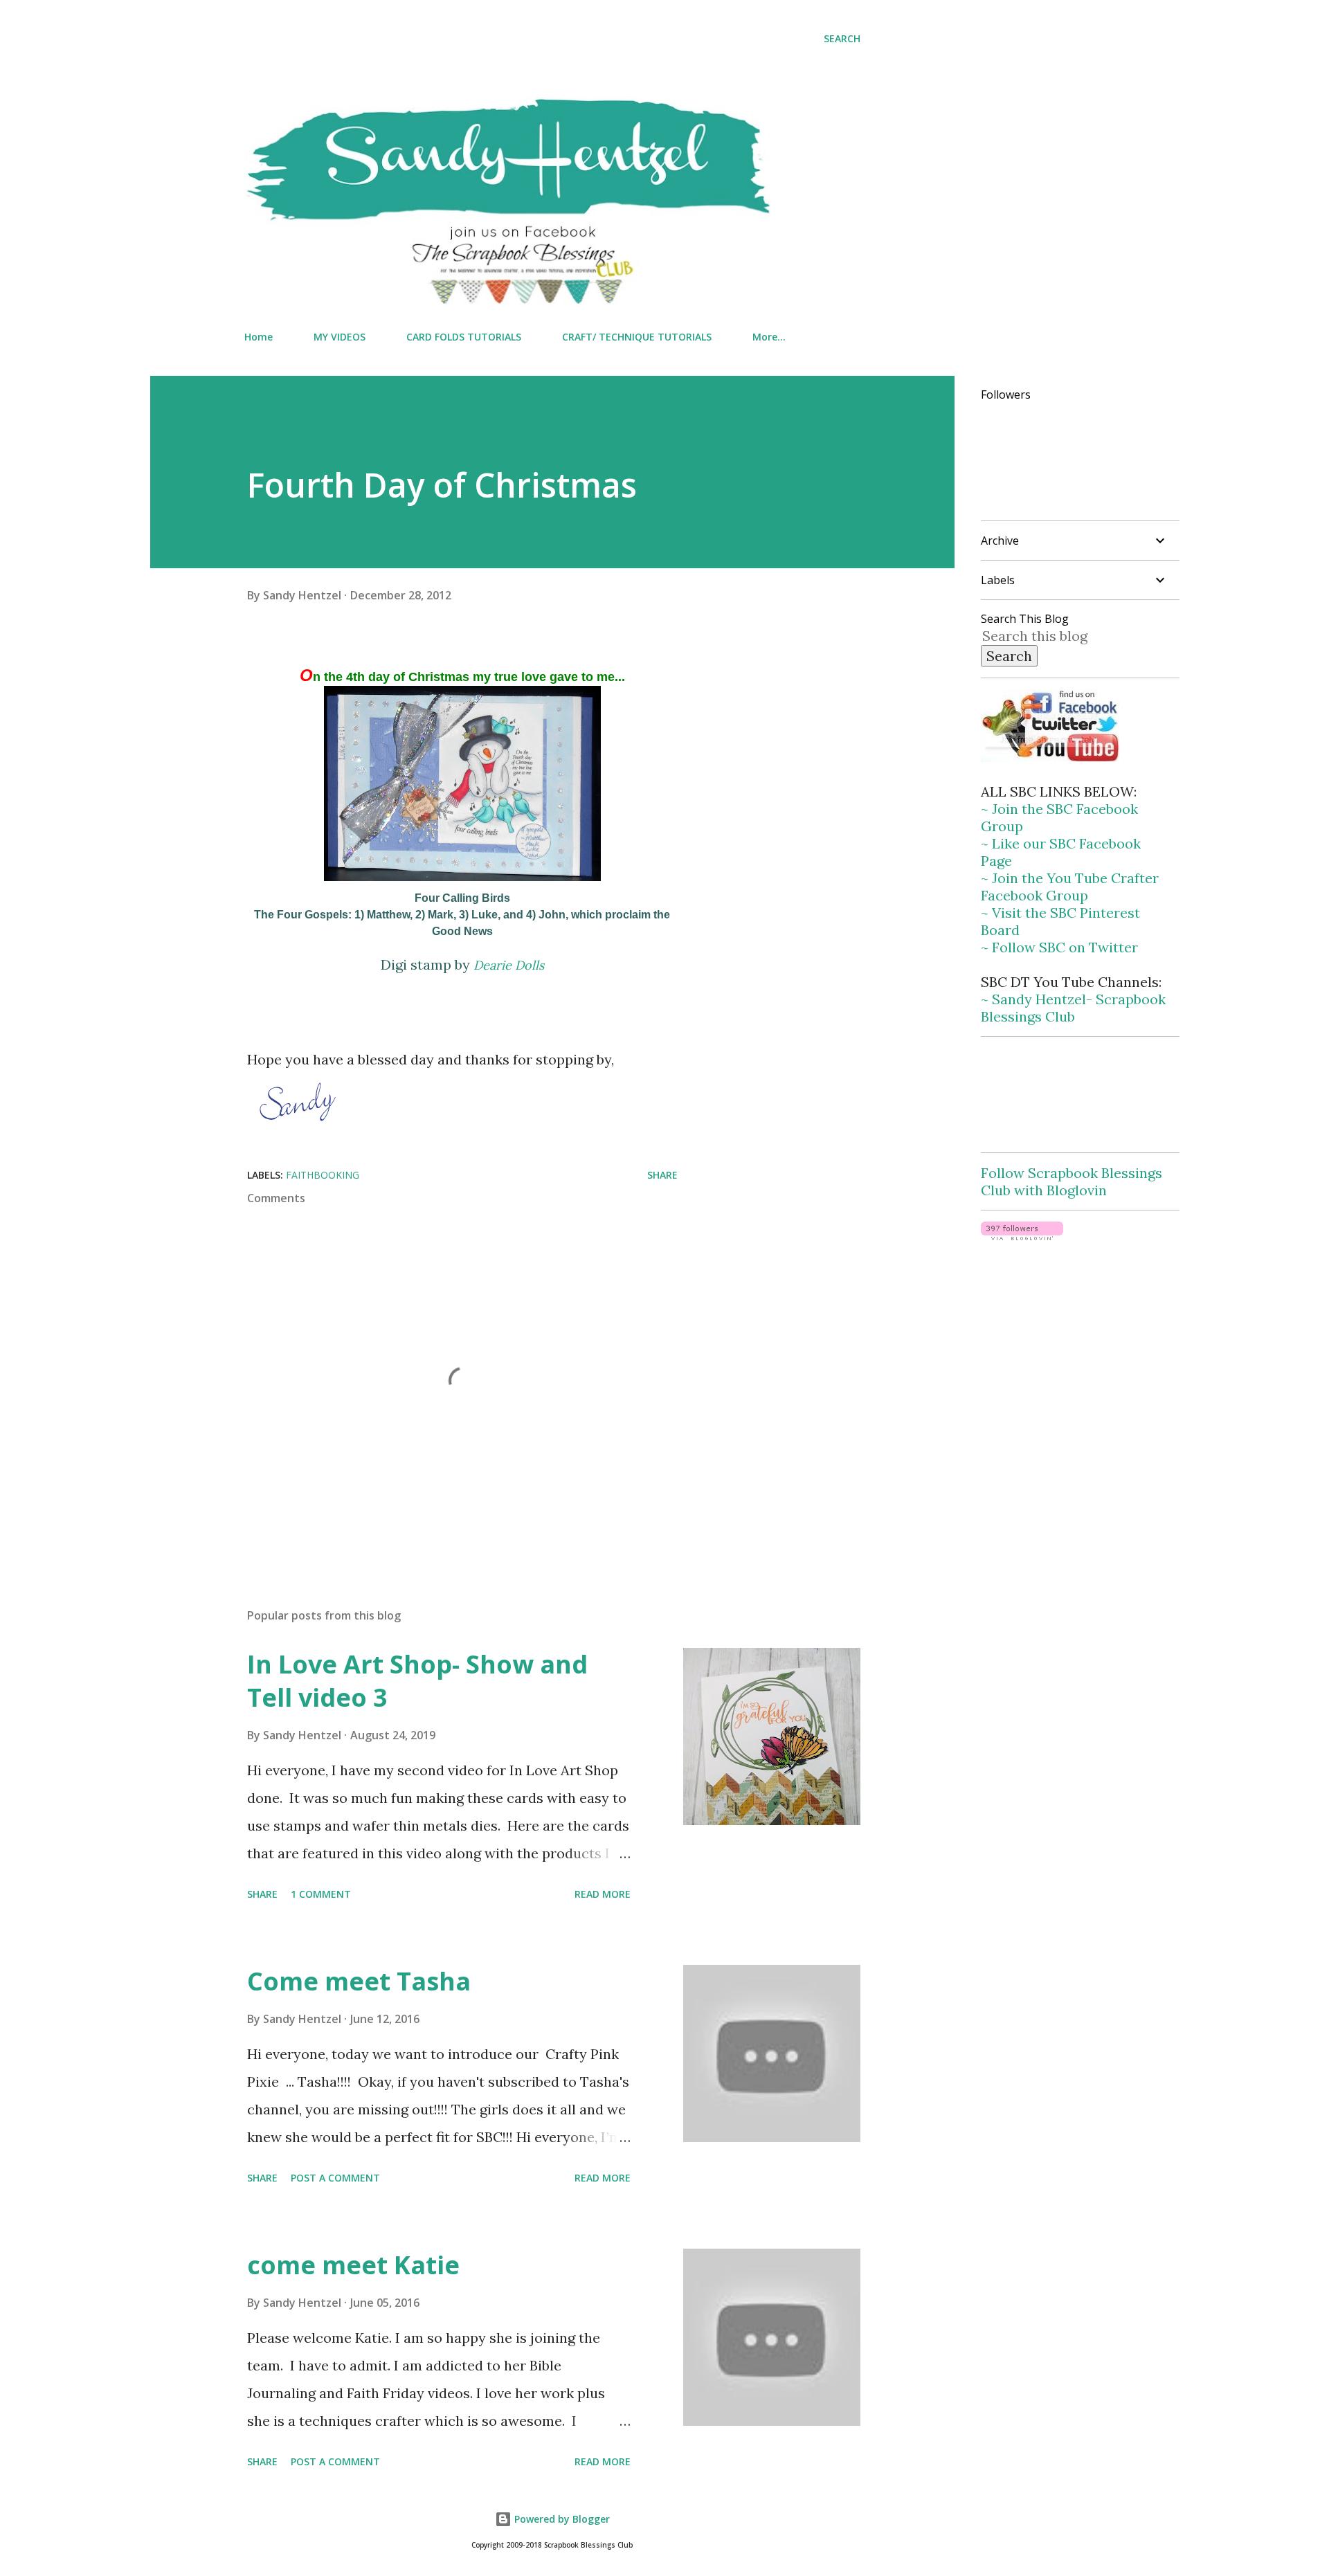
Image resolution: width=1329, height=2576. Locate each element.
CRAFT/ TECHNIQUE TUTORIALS (637, 337)
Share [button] (662, 1175)
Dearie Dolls (509, 965)
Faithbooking (323, 1175)
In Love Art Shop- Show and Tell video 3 (417, 1681)
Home (259, 337)
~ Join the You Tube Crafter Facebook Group (1070, 887)
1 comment (321, 1894)
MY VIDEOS (340, 337)
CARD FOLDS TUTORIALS (464, 337)
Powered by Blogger (561, 2519)
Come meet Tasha (359, 1981)
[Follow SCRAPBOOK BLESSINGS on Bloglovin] (1022, 1235)
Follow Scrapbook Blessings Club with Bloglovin (1072, 1181)
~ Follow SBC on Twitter (1059, 947)
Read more (603, 1894)
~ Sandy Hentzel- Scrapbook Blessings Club (1073, 1008)
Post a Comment (335, 2178)
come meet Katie (353, 2265)
